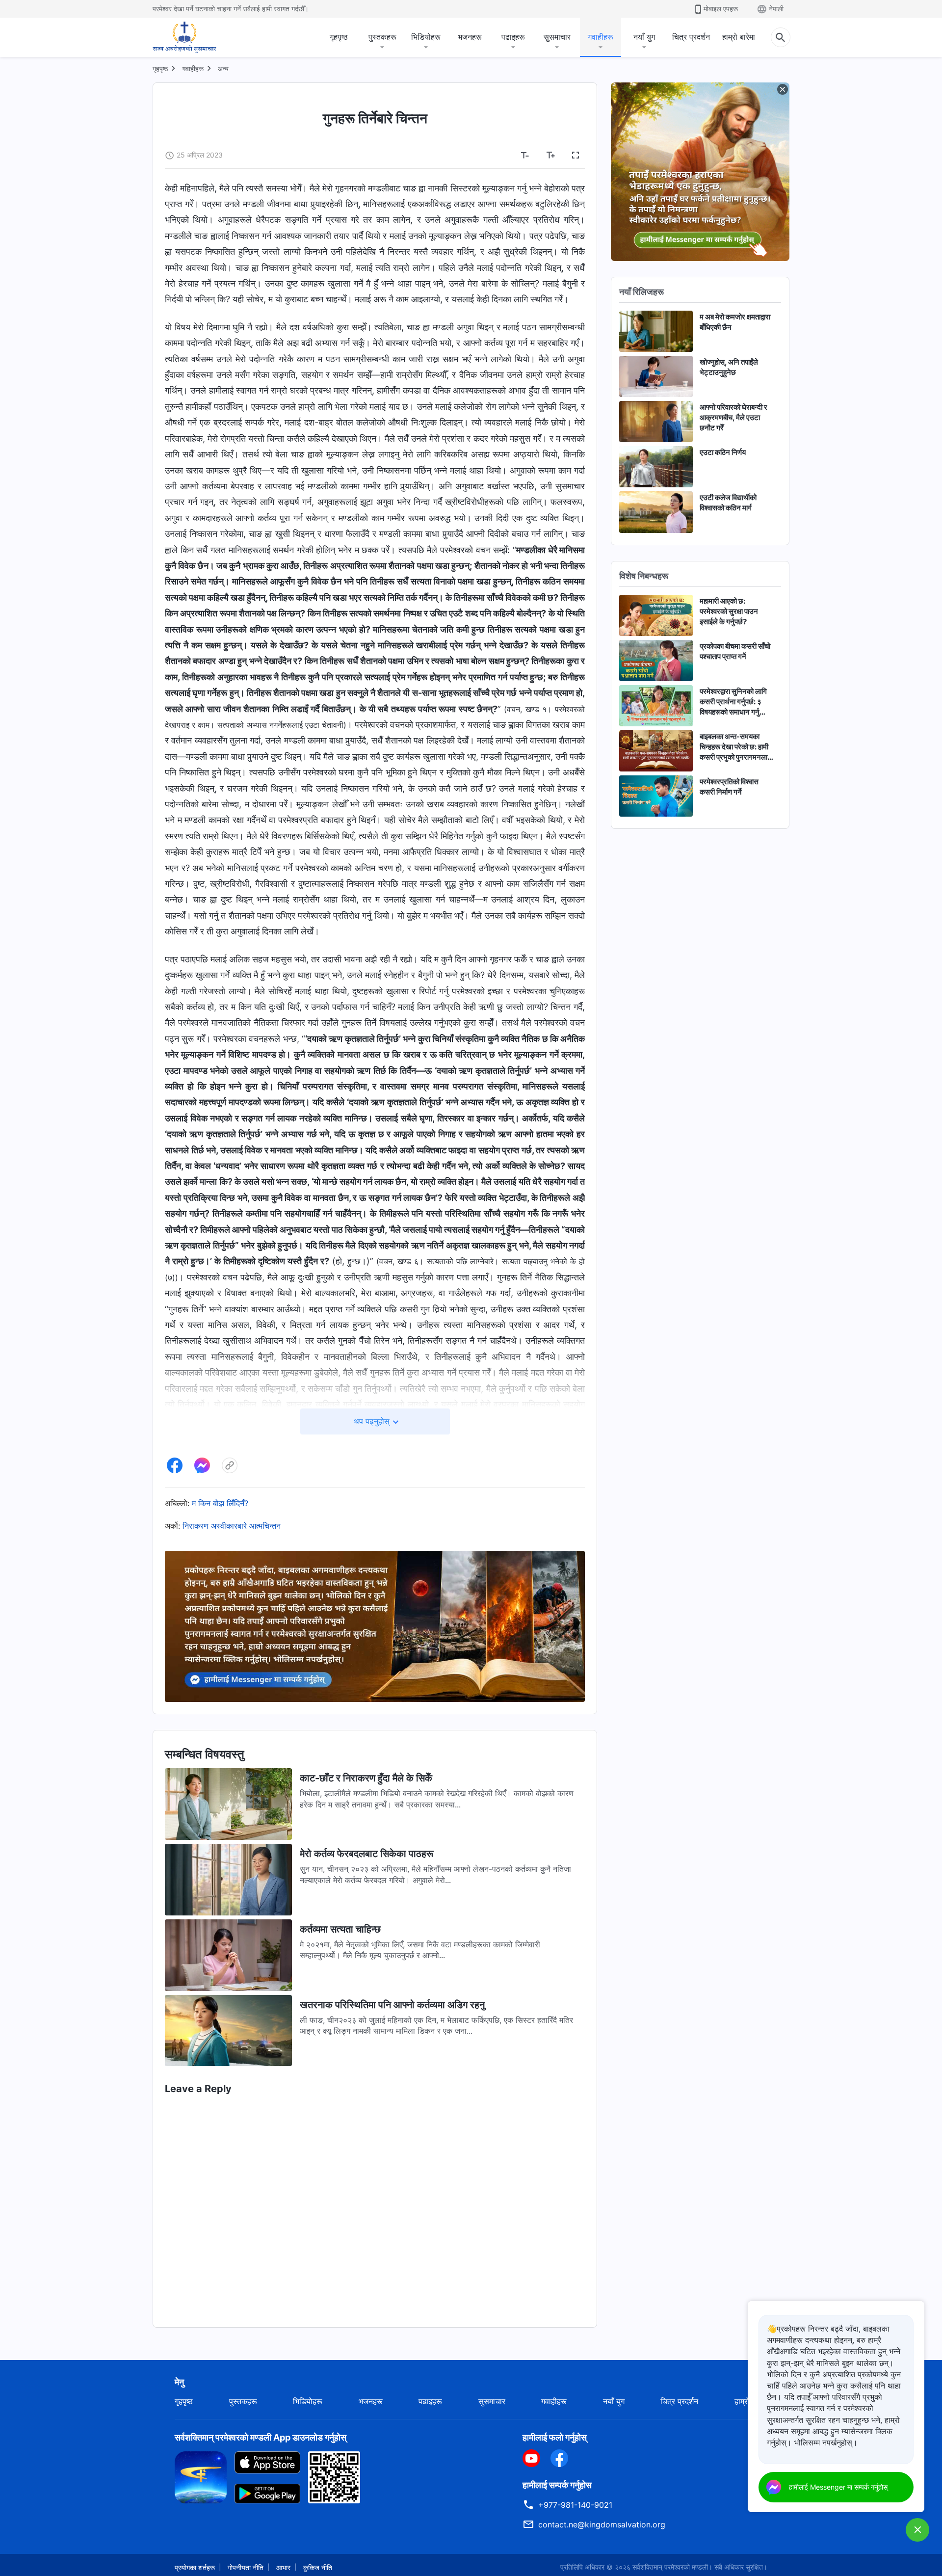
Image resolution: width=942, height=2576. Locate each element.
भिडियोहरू (426, 37)
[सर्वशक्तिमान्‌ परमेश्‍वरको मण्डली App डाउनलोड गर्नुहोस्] (201, 2476)
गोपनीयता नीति (246, 2567)
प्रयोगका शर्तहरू (195, 2567)
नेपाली (776, 9)
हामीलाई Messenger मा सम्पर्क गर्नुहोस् (838, 2487)
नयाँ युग (644, 37)
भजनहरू (470, 37)
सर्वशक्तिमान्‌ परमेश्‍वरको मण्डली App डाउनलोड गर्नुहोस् (261, 2437)
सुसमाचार (557, 37)
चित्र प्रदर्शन (691, 37)
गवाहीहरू (601, 37)
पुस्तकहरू (382, 37)
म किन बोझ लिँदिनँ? (220, 1503)
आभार (283, 2567)
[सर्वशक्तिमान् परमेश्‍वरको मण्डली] (184, 37)
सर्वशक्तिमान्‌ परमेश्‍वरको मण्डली (670, 2567)
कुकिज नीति (318, 2567)
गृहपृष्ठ (339, 37)
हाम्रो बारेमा (739, 37)
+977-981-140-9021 (575, 2505)
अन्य (223, 68)
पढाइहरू (513, 37)
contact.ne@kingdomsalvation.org (602, 2524)
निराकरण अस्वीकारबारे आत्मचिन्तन (232, 1526)
